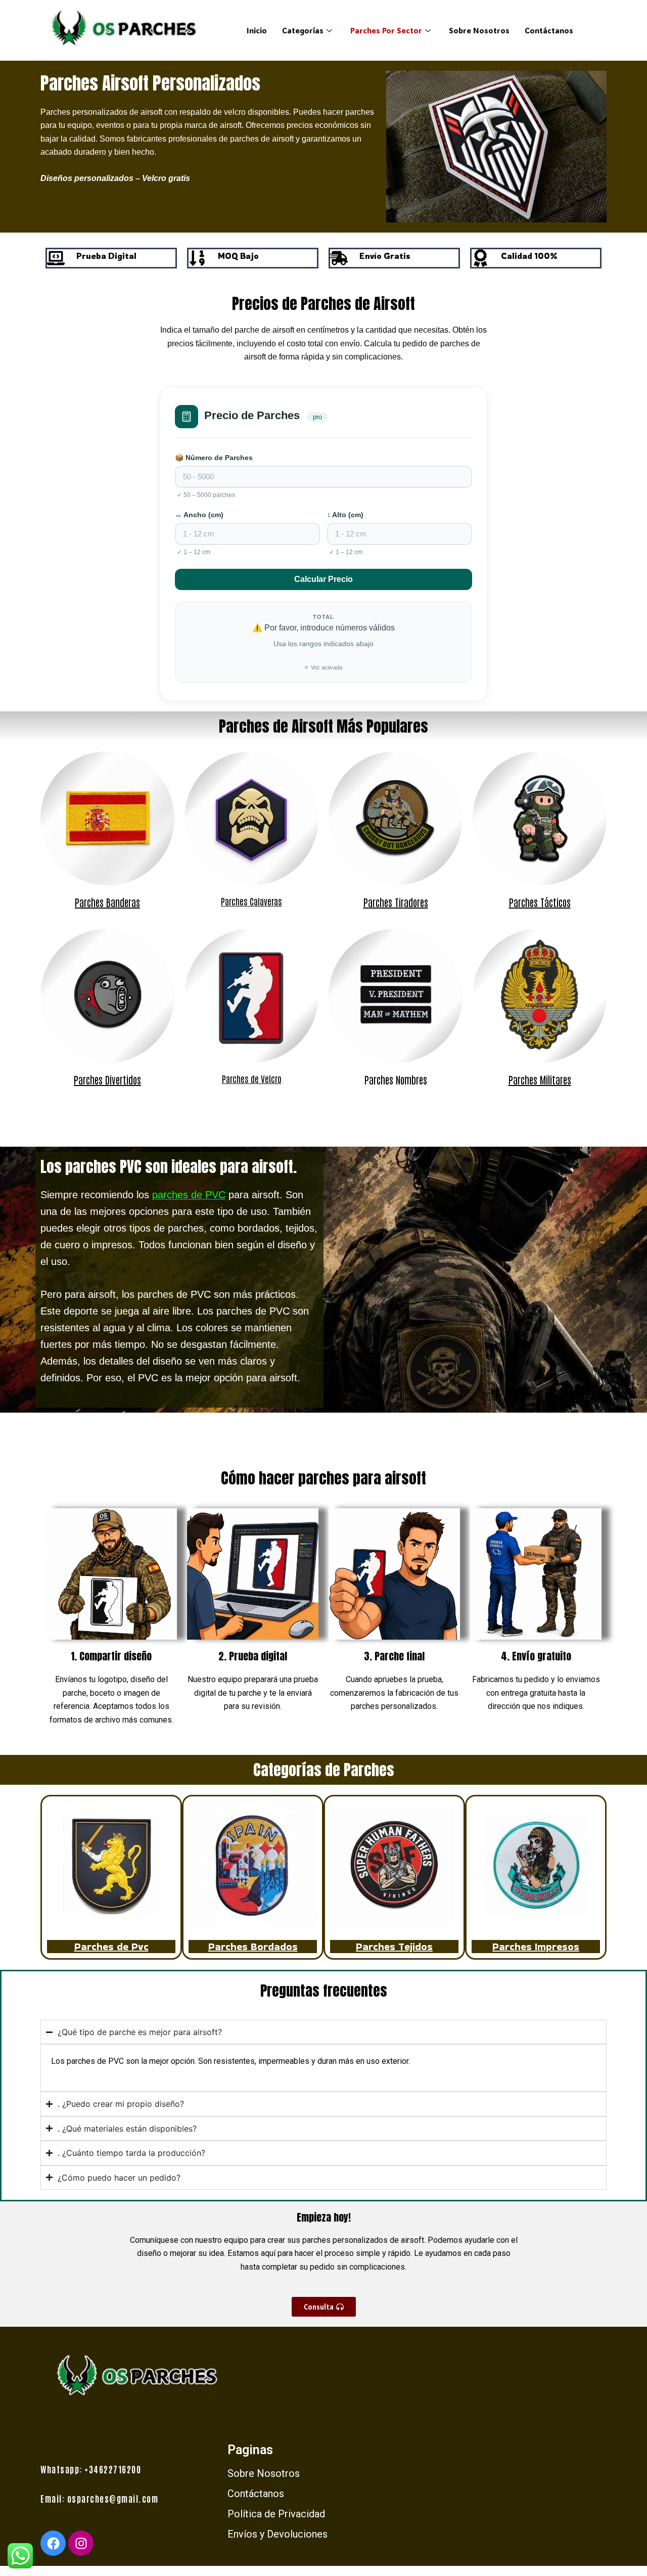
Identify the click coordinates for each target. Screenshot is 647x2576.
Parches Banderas (107, 902)
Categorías (303, 30)
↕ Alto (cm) (345, 515)
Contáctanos (549, 30)
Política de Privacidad (276, 2514)
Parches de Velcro (252, 1078)
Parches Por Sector (386, 30)
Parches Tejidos (394, 1947)
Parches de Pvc (111, 1947)
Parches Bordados (253, 1947)
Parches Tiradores (396, 902)
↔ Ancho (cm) (199, 515)
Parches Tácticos (540, 902)
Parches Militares (540, 1079)
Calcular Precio (323, 579)
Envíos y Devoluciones (278, 2534)
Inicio (257, 30)
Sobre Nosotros (479, 30)
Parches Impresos (536, 1947)
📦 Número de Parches (214, 458)
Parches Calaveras (251, 901)
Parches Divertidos (107, 1079)
